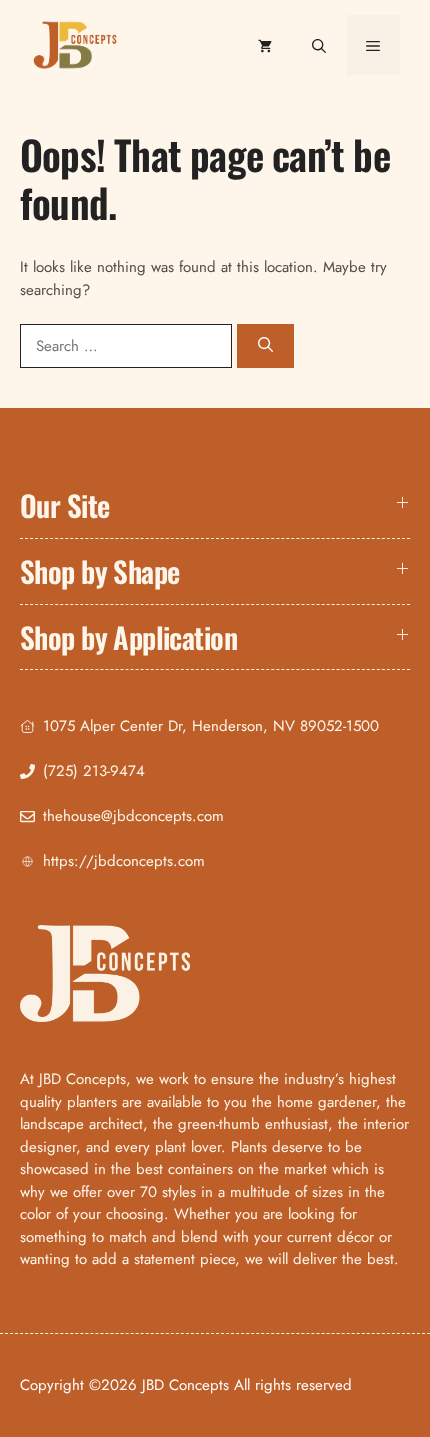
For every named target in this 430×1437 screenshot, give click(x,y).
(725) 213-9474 (94, 771)
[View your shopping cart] (265, 45)
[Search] (265, 346)
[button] (319, 45)
